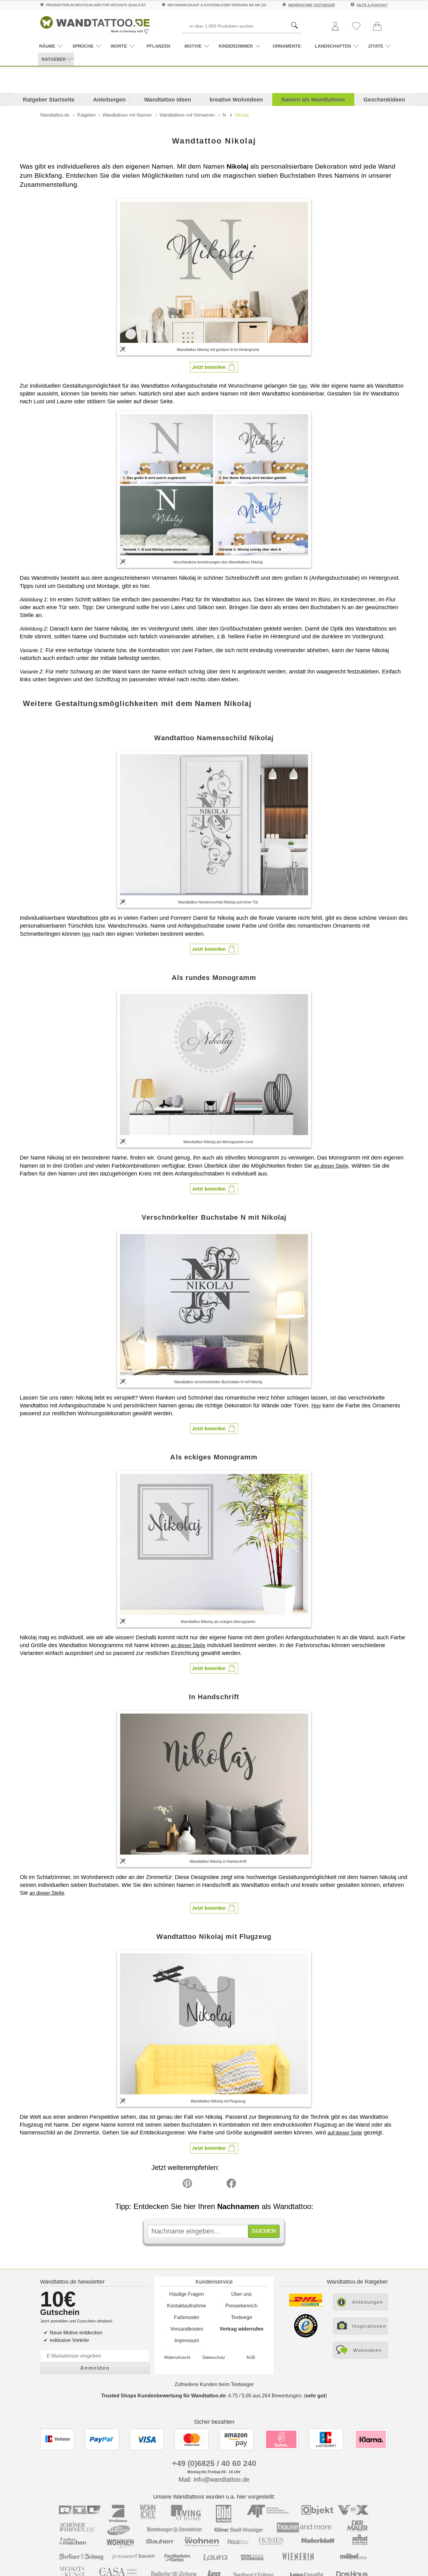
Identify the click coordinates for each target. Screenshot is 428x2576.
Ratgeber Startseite (49, 100)
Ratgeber (86, 115)
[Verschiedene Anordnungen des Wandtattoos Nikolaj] (214, 485)
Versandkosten (187, 2329)
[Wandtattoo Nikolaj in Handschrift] (214, 1784)
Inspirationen (369, 2326)
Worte (119, 46)
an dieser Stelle (331, 1166)
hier (303, 386)
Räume (47, 46)
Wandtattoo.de (55, 115)
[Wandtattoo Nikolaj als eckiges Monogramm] (214, 1544)
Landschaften (333, 46)
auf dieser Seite (345, 2133)
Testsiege (242, 2317)
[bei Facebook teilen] (217, 2185)
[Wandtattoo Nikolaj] (214, 272)
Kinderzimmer (236, 46)
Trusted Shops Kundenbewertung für (163, 2396)
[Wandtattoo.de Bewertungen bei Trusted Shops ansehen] (306, 2336)
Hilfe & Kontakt (372, 5)
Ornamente (287, 46)
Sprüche (83, 46)
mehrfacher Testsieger (312, 5)
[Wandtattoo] (95, 23)
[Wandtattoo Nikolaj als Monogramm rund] (214, 1065)
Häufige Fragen (187, 2294)
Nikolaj (242, 115)
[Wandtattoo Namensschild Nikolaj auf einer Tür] (214, 825)
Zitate (376, 46)
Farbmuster (187, 2317)
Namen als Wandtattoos (313, 100)
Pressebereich (241, 2306)
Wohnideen (367, 2350)
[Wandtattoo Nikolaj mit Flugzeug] (214, 2024)
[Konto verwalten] (335, 27)
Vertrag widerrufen (242, 2329)
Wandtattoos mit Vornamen (187, 115)
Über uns (241, 2294)
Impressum (187, 2340)
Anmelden (95, 2368)
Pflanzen (158, 46)
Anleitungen (109, 100)
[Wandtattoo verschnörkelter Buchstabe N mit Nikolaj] (214, 1305)
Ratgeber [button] (54, 59)
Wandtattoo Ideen (168, 100)
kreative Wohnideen (236, 100)
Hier (316, 1406)
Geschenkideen (384, 100)
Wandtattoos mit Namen (127, 115)
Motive (193, 46)
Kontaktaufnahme (187, 2306)
